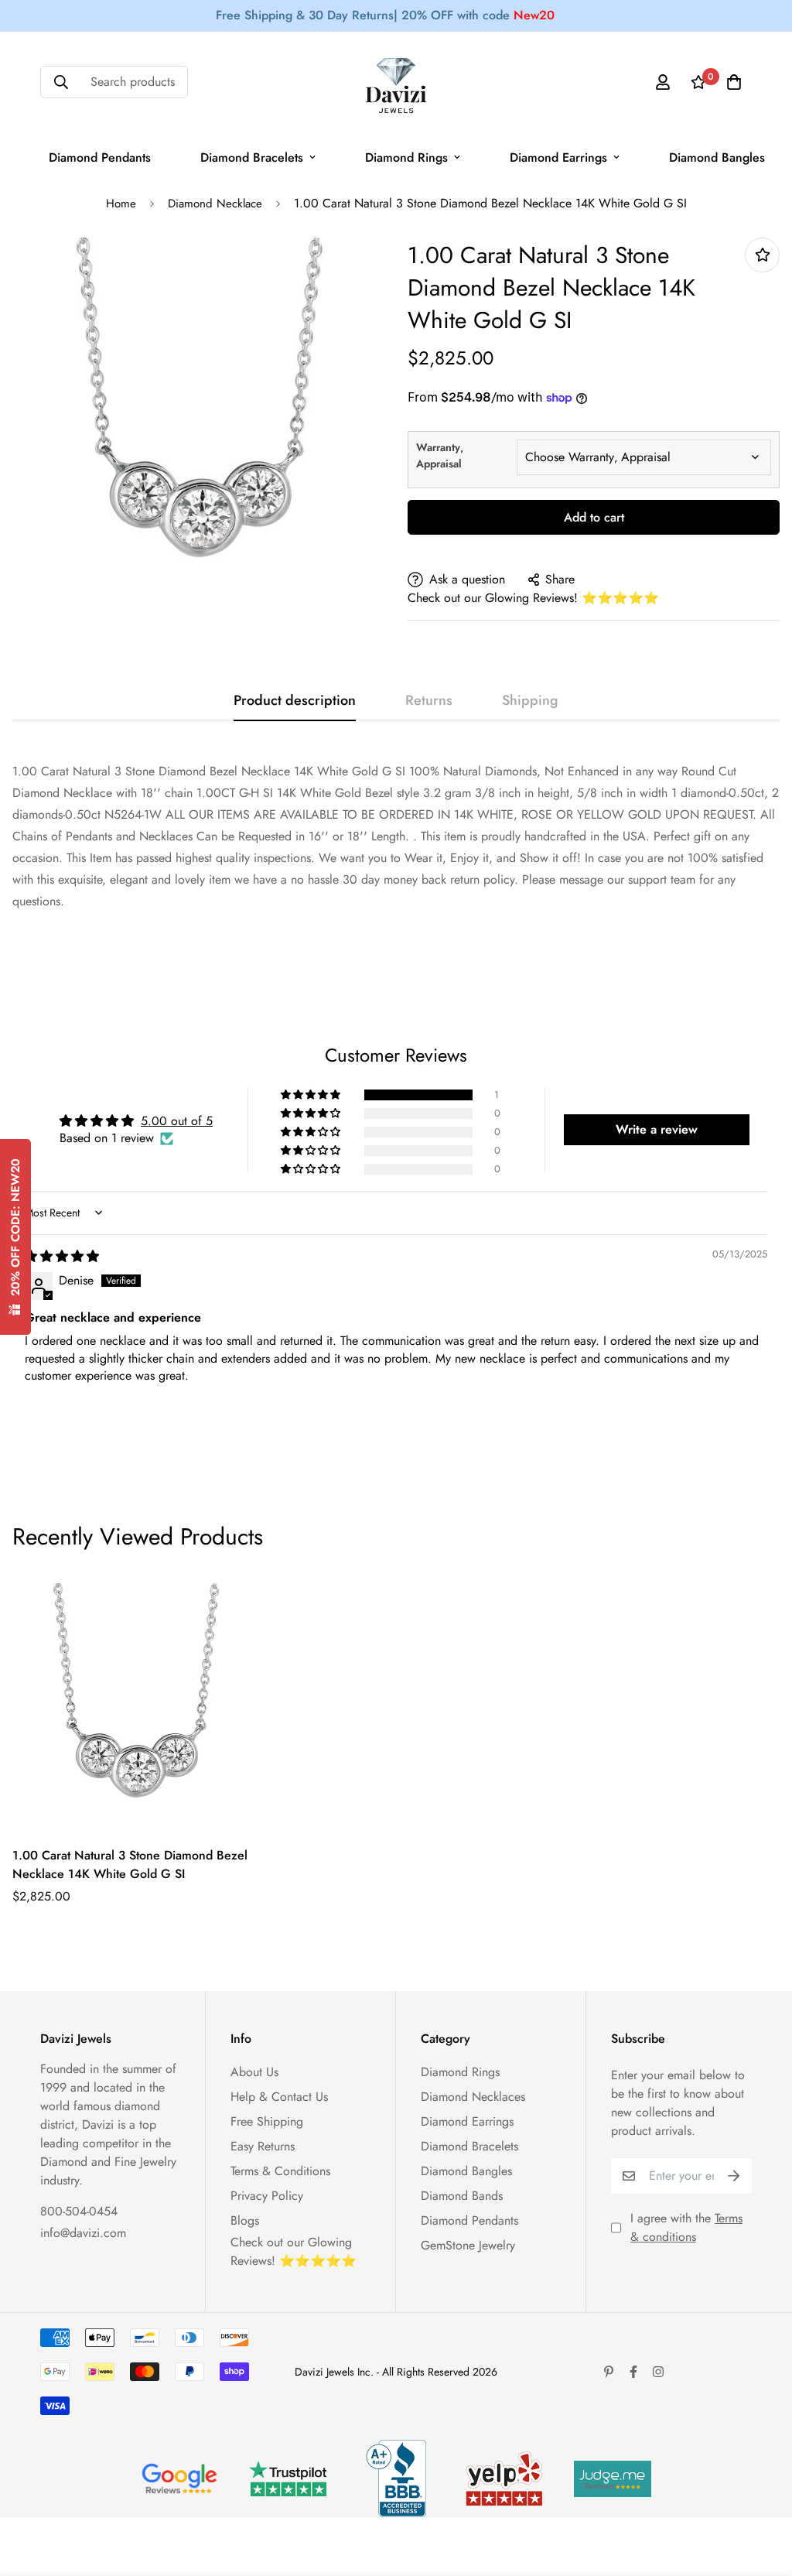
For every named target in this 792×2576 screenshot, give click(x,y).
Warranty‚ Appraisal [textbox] (440, 455)
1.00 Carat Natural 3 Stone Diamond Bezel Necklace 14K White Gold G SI (130, 1864)
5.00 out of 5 (177, 1121)
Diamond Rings (406, 157)
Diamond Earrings (558, 157)
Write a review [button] (657, 1129)
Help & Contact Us (279, 2097)
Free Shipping (267, 2121)
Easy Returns (263, 2146)
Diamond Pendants (100, 157)
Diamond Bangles (717, 157)
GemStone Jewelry (468, 2245)
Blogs (245, 2220)
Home (121, 204)
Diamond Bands (462, 2196)
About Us (254, 2072)
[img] (62, 1256)
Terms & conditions (686, 2227)
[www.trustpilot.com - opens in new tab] (288, 2479)
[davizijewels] (396, 82)
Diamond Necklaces (473, 2097)
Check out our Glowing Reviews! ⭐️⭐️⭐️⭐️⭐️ (533, 598)
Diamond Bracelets (252, 157)
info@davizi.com (83, 2233)
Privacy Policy (267, 2196)
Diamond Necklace (215, 204)
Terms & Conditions (280, 2171)
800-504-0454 (79, 2211)
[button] (312, 1095)
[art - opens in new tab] (179, 2479)
